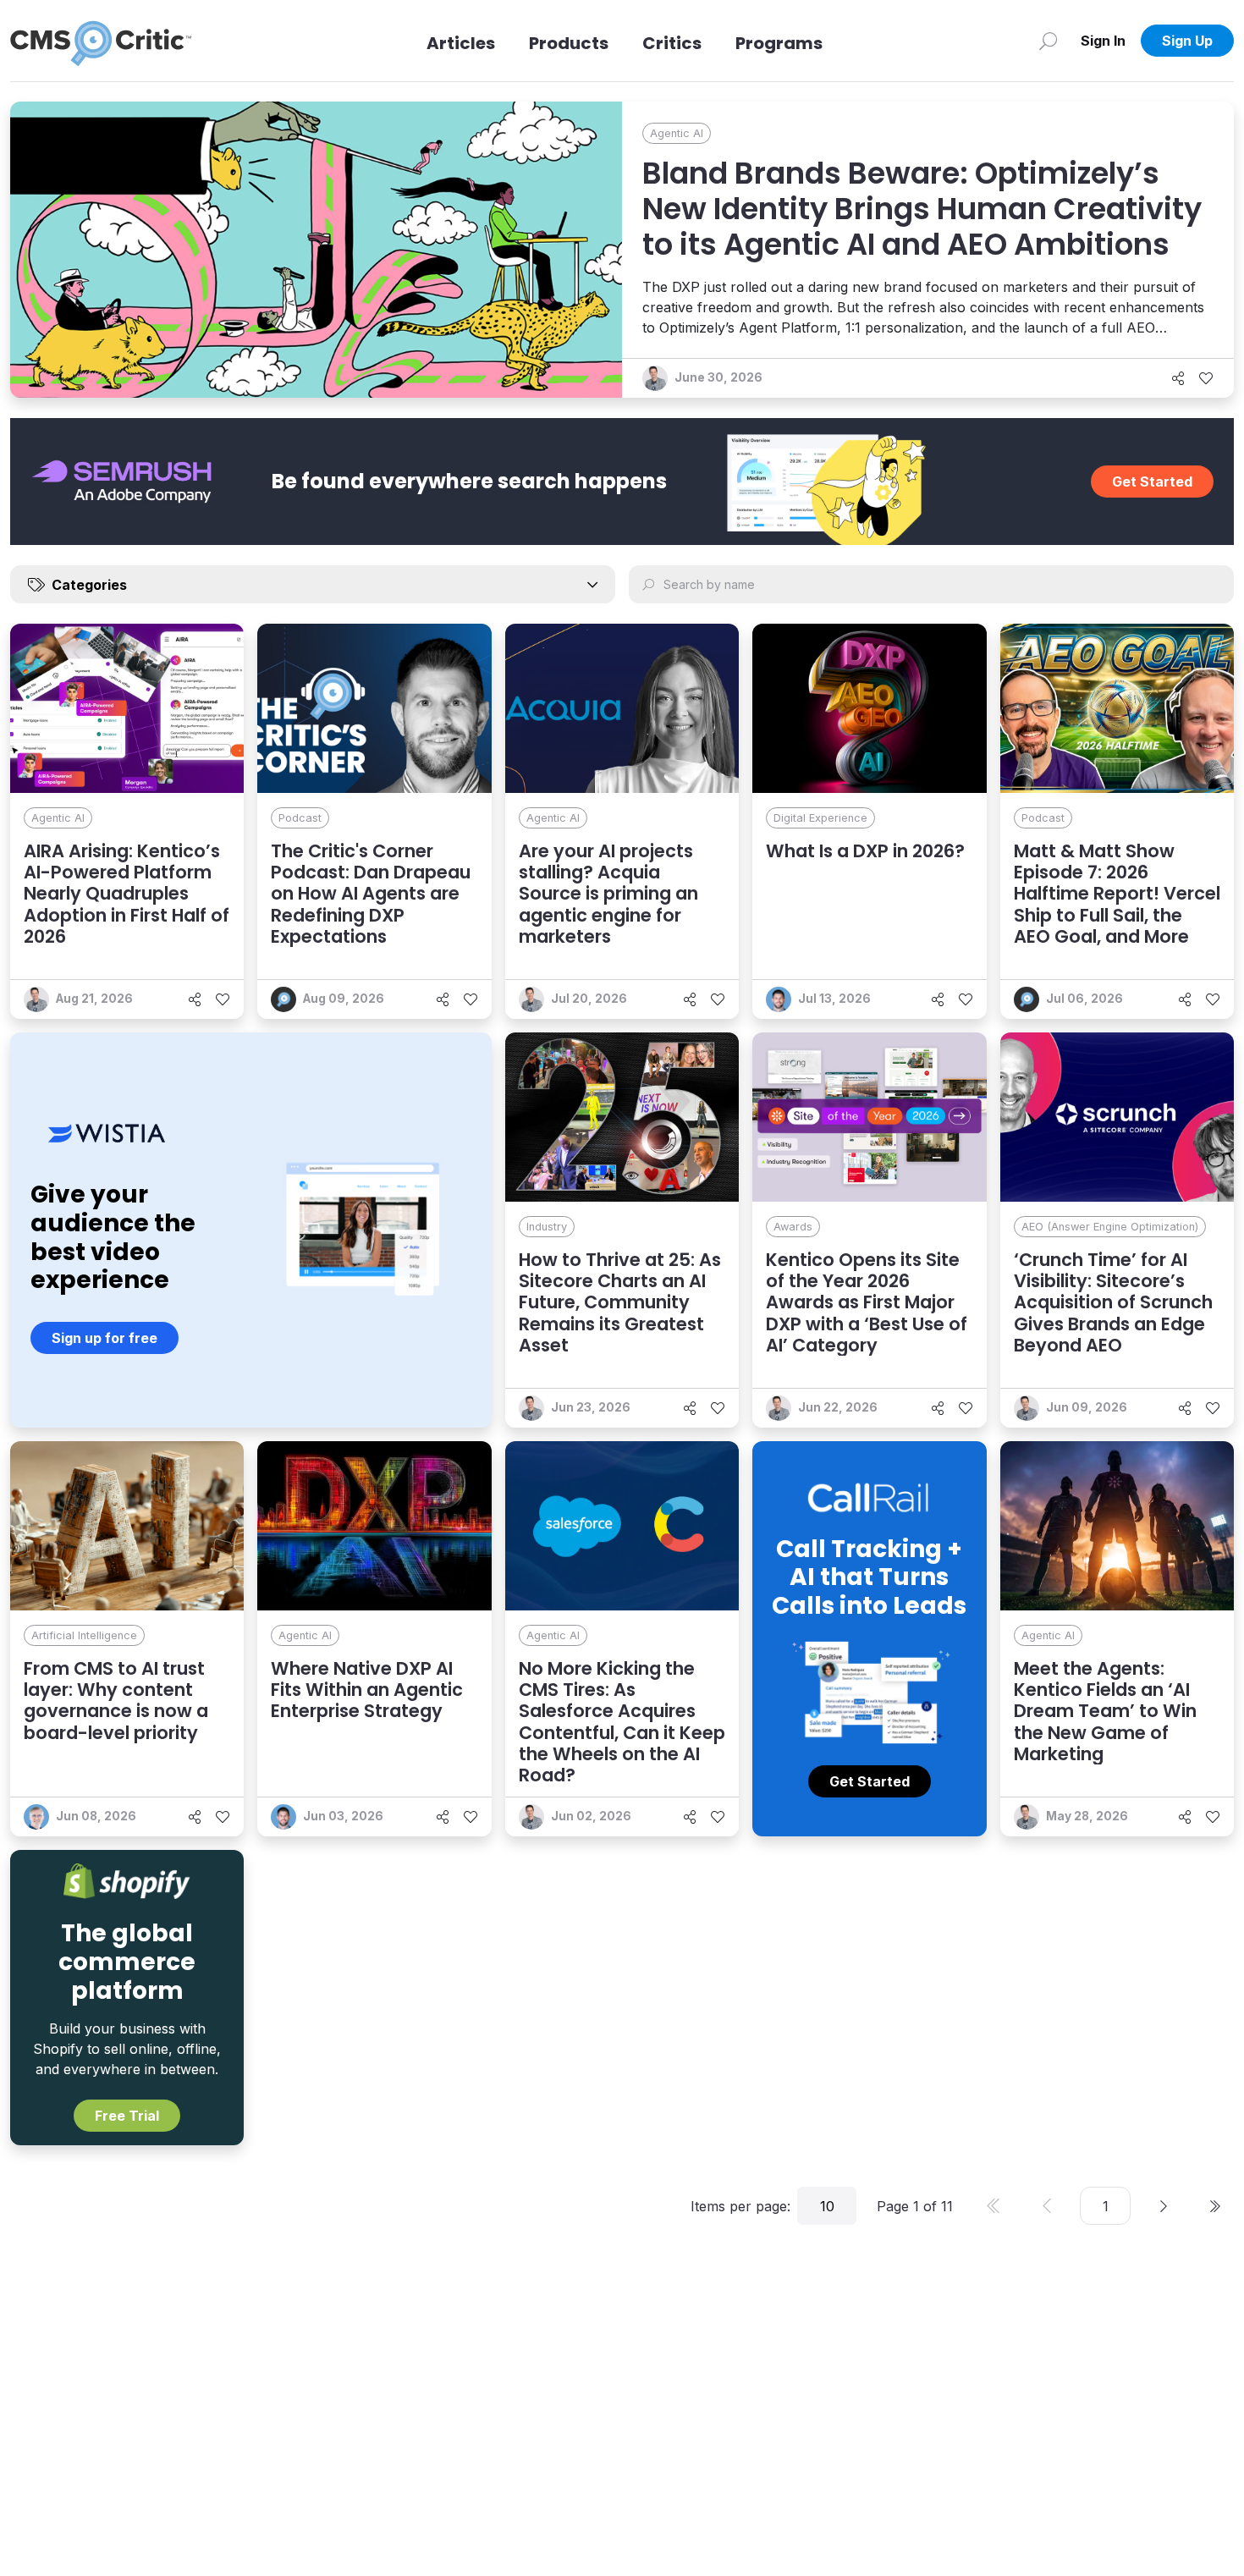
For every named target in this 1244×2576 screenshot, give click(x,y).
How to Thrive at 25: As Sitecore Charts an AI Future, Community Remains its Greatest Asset (620, 1302)
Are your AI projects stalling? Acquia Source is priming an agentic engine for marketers (608, 894)
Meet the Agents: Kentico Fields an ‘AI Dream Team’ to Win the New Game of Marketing (1105, 1711)
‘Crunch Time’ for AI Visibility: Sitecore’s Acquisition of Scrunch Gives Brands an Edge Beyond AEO (1113, 1302)
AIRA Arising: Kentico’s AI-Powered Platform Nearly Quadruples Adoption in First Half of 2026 (127, 894)
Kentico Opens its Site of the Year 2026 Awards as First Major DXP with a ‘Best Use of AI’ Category (867, 1302)
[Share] (1178, 378)
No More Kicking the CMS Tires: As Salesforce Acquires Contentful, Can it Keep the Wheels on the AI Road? (622, 1722)
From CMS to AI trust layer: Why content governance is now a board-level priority (116, 1701)
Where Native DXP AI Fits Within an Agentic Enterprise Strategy (367, 1690)
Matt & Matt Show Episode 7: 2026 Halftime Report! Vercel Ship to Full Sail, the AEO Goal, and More (1117, 894)
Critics (672, 43)
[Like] (1206, 378)
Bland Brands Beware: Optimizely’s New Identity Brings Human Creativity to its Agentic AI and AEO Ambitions (922, 209)
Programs (779, 43)
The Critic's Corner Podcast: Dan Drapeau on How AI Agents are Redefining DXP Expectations (371, 894)
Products (569, 43)
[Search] (1048, 41)
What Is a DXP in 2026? (865, 851)
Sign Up (1187, 41)
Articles (461, 43)
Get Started (1152, 482)
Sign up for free (105, 1338)
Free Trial (127, 2116)
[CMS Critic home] (101, 41)
